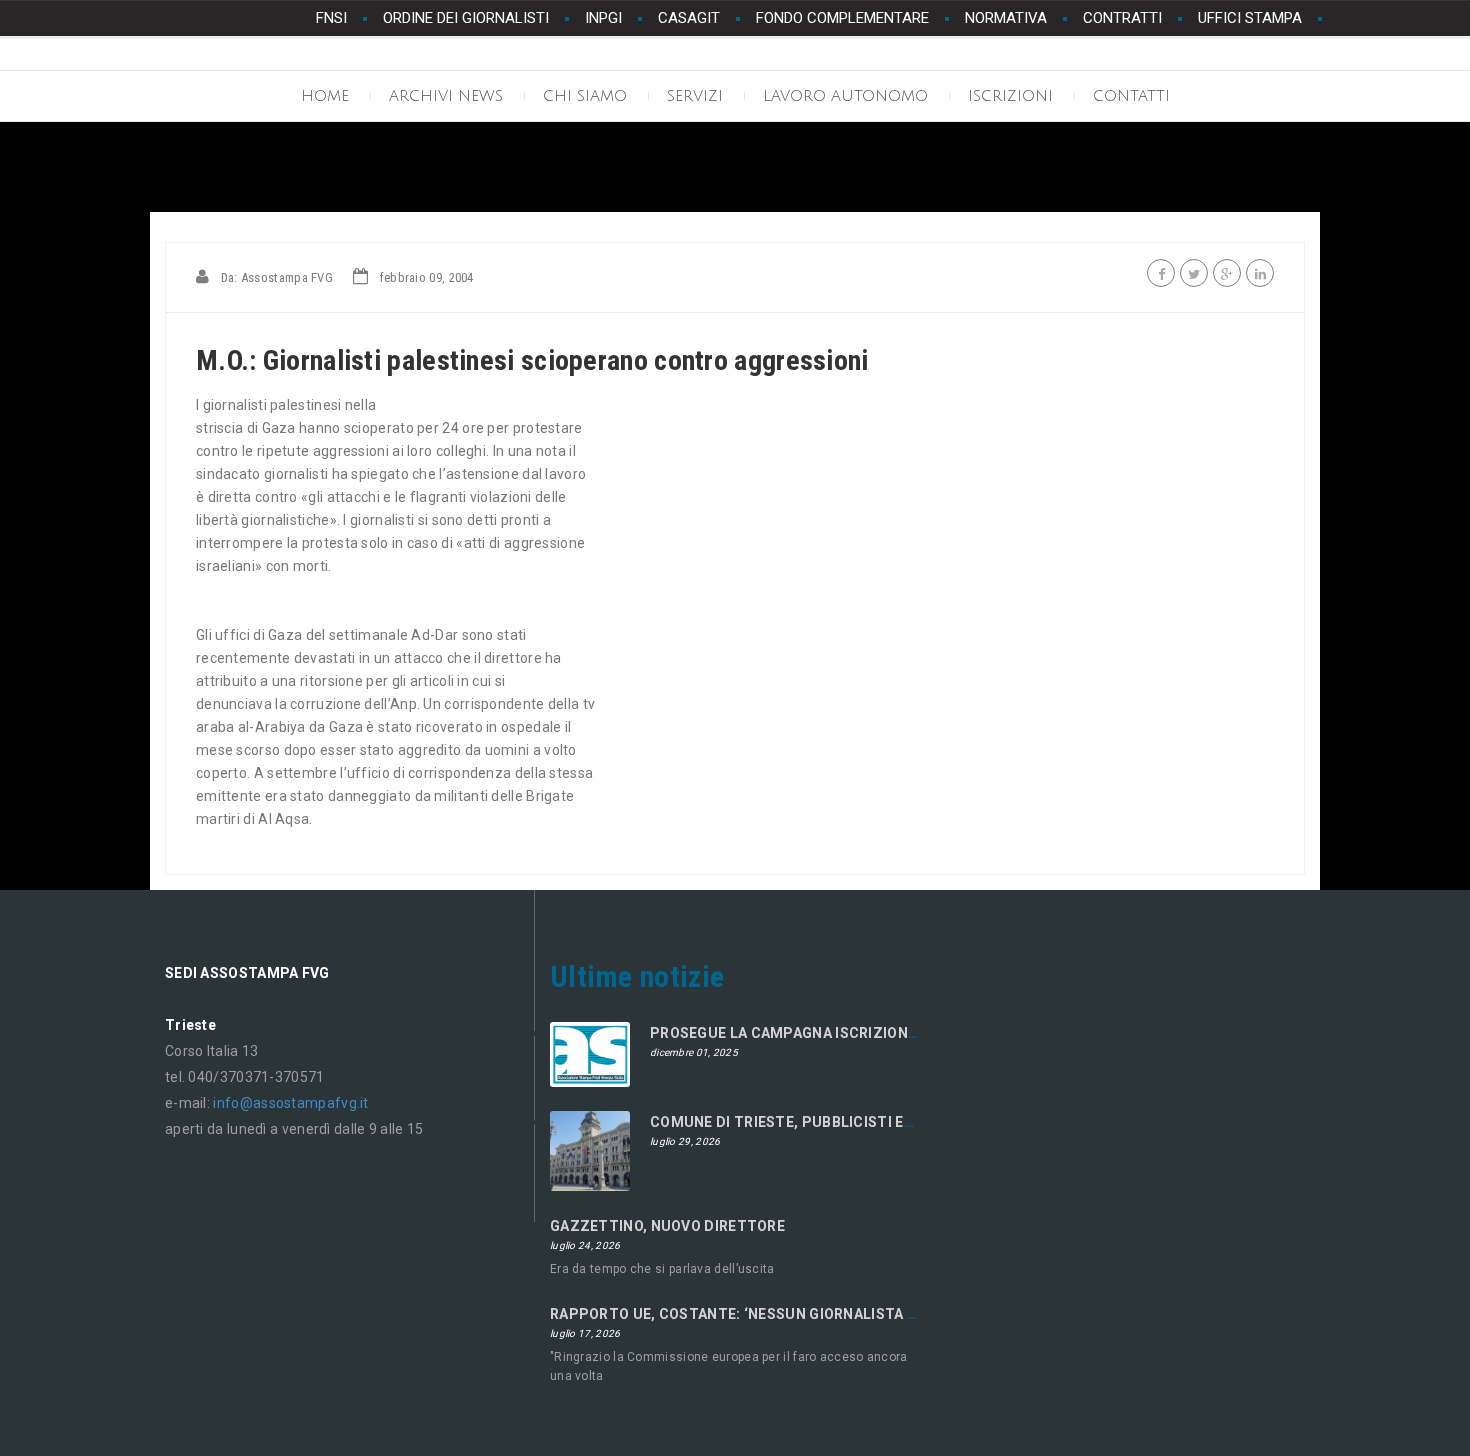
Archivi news (446, 96)
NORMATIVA (1006, 18)
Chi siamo (585, 96)
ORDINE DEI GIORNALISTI (466, 18)
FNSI (331, 18)
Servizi (695, 96)
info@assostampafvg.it (290, 1103)
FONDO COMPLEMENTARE (842, 18)
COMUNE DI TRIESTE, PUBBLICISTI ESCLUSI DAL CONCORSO (860, 1122)
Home (325, 96)
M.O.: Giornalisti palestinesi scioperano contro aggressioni (532, 360)
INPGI (603, 18)
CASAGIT (689, 18)
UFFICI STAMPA (1250, 18)
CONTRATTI (1122, 18)
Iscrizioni (1010, 96)
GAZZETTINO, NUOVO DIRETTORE (667, 1226)
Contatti (1131, 96)
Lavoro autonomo (845, 96)
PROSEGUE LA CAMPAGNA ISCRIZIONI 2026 (799, 1033)
